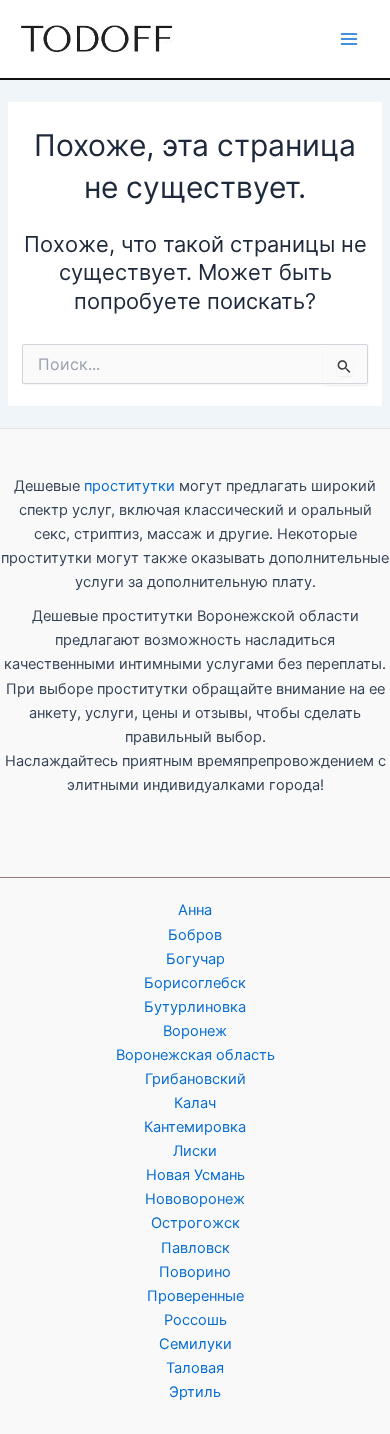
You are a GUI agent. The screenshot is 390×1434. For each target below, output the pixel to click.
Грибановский (195, 1079)
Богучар (195, 959)
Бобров (195, 935)
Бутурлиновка (195, 1007)
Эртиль (195, 1392)
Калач (195, 1103)
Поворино (195, 1272)
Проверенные (195, 1296)
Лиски (195, 1151)
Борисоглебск (195, 983)
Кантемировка (195, 1127)
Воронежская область (195, 1055)
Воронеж (195, 1031)
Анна (195, 910)
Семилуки (195, 1344)
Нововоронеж (195, 1199)
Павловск (195, 1248)
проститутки (129, 486)
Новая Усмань (195, 1175)
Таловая (195, 1368)
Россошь (195, 1320)
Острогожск (195, 1223)
